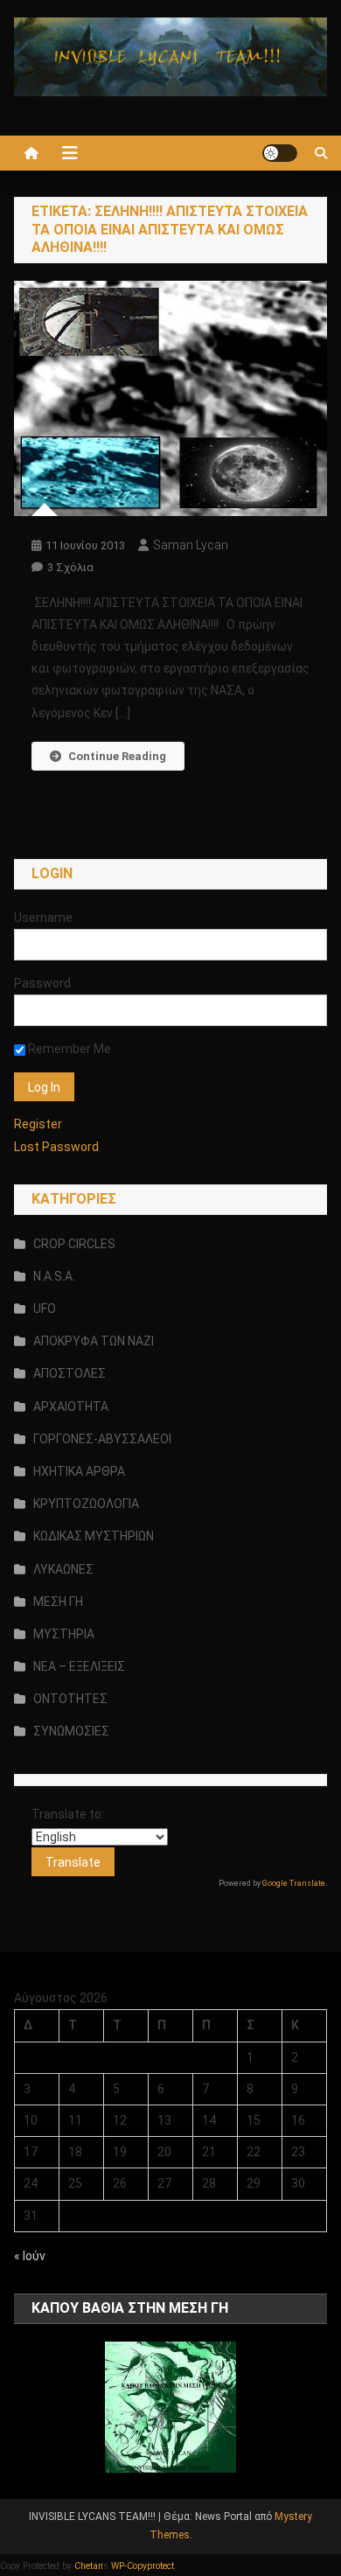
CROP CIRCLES (74, 1244)
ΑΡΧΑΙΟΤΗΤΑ (71, 1407)
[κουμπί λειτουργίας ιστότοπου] (280, 153)
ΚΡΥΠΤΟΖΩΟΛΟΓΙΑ (86, 1504)
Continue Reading (117, 756)
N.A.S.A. (54, 1276)
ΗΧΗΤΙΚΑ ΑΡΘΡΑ (79, 1471)
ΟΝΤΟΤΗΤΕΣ (70, 1699)
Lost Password (56, 1147)
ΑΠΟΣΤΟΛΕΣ (70, 1373)
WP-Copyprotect (143, 2566)
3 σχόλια (70, 567)
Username (43, 918)
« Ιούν (30, 2256)
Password (42, 983)
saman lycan (191, 545)
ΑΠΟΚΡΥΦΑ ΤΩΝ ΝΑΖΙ (94, 1341)
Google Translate (294, 1883)
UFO (45, 1309)
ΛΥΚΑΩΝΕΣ (63, 1569)
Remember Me (68, 1049)
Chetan (88, 2566)
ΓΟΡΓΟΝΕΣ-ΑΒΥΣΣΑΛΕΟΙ (102, 1439)
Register (38, 1124)
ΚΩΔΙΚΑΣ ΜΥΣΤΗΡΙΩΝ (94, 1536)
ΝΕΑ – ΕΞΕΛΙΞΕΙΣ (79, 1666)
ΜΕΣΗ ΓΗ (58, 1602)
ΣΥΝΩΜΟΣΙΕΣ (71, 1731)
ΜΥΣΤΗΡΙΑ (64, 1634)
